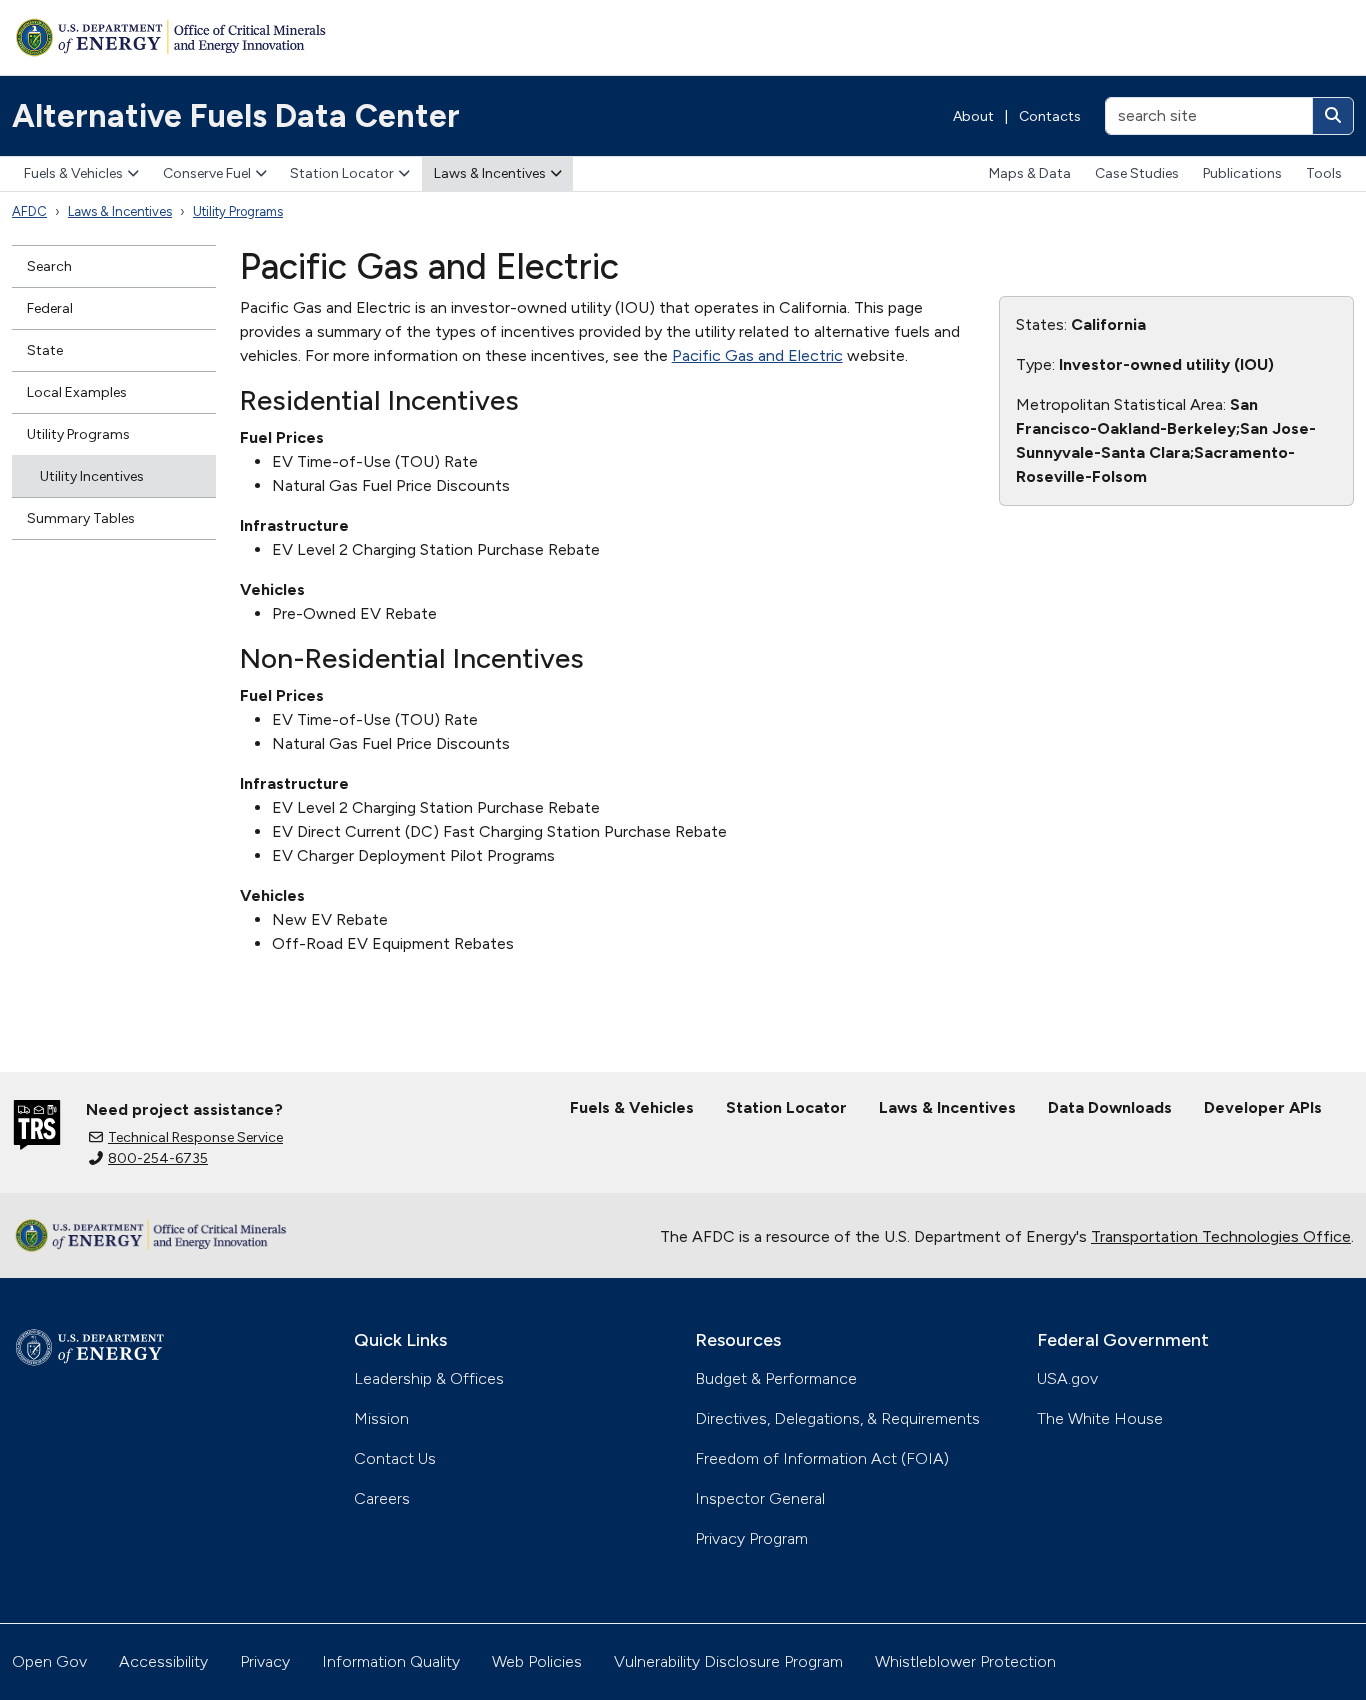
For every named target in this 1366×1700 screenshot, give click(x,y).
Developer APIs (1263, 1107)
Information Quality (391, 1661)
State (45, 350)
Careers (382, 1498)
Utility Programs (238, 211)
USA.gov (1067, 1378)
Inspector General (760, 1498)
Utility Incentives (92, 476)
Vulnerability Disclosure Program (728, 1661)
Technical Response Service (195, 1137)
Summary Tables (81, 518)
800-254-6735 (158, 1158)
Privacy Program (751, 1538)
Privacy (265, 1661)
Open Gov (49, 1661)
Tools (1324, 173)
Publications (1242, 173)
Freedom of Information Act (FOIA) (822, 1458)
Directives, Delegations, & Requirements (837, 1418)
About (973, 116)
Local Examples (77, 392)
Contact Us (395, 1458)
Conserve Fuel (207, 173)
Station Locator (342, 173)
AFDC (29, 211)
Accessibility (163, 1661)
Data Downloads (1110, 1107)
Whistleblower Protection (965, 1661)
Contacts (1050, 116)
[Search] (1333, 116)
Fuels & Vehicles (73, 173)
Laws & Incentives (490, 173)
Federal (50, 308)
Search (49, 266)
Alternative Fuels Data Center (236, 116)
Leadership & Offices (429, 1378)
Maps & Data (1030, 173)
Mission (381, 1418)
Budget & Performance (776, 1378)
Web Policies (537, 1661)
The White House (1100, 1418)
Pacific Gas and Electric (757, 355)
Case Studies (1137, 173)
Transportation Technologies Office (1221, 1236)
